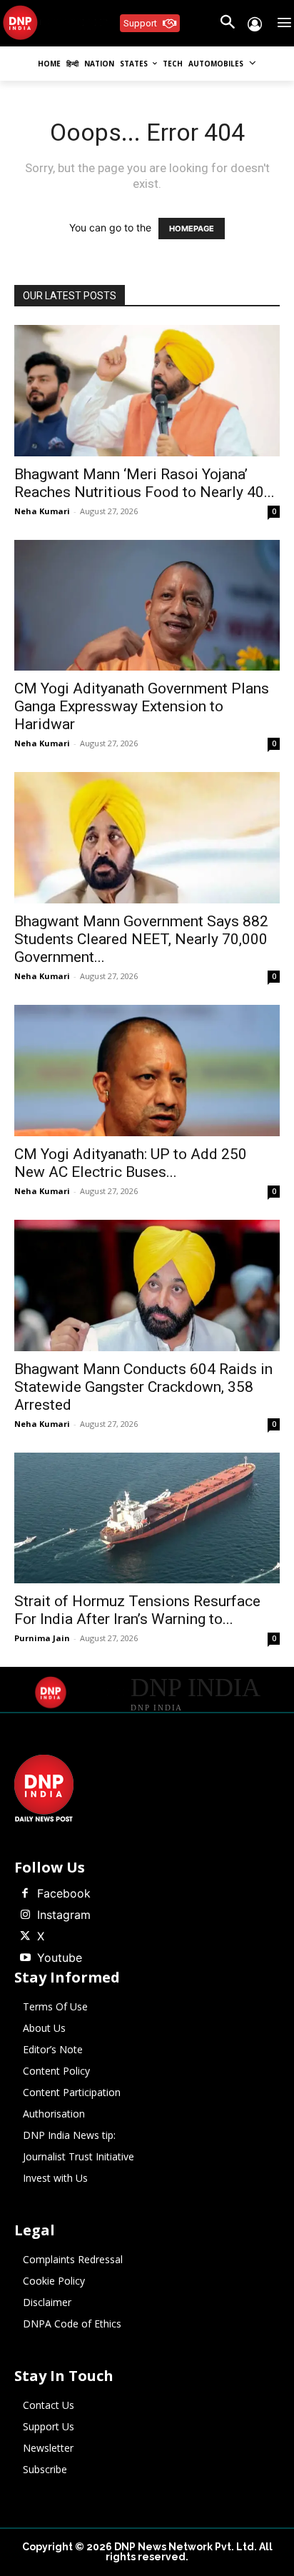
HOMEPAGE (192, 229)
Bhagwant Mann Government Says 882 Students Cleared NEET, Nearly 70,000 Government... (141, 939)
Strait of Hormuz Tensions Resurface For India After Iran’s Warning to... (137, 1610)
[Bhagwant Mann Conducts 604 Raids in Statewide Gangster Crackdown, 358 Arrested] (147, 1286)
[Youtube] (25, 1958)
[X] (25, 1937)
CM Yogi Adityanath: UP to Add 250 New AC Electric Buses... (131, 1163)
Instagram (64, 1915)
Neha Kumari (42, 511)
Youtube (60, 1958)
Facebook (64, 1893)
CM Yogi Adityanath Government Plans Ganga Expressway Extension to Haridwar (142, 706)
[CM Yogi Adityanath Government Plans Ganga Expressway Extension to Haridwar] (147, 606)
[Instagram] (25, 1915)
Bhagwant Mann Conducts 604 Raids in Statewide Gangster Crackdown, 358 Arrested (143, 1387)
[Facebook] (25, 1894)
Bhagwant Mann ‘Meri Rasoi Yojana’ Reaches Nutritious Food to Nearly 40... (145, 483)
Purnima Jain (42, 1638)
